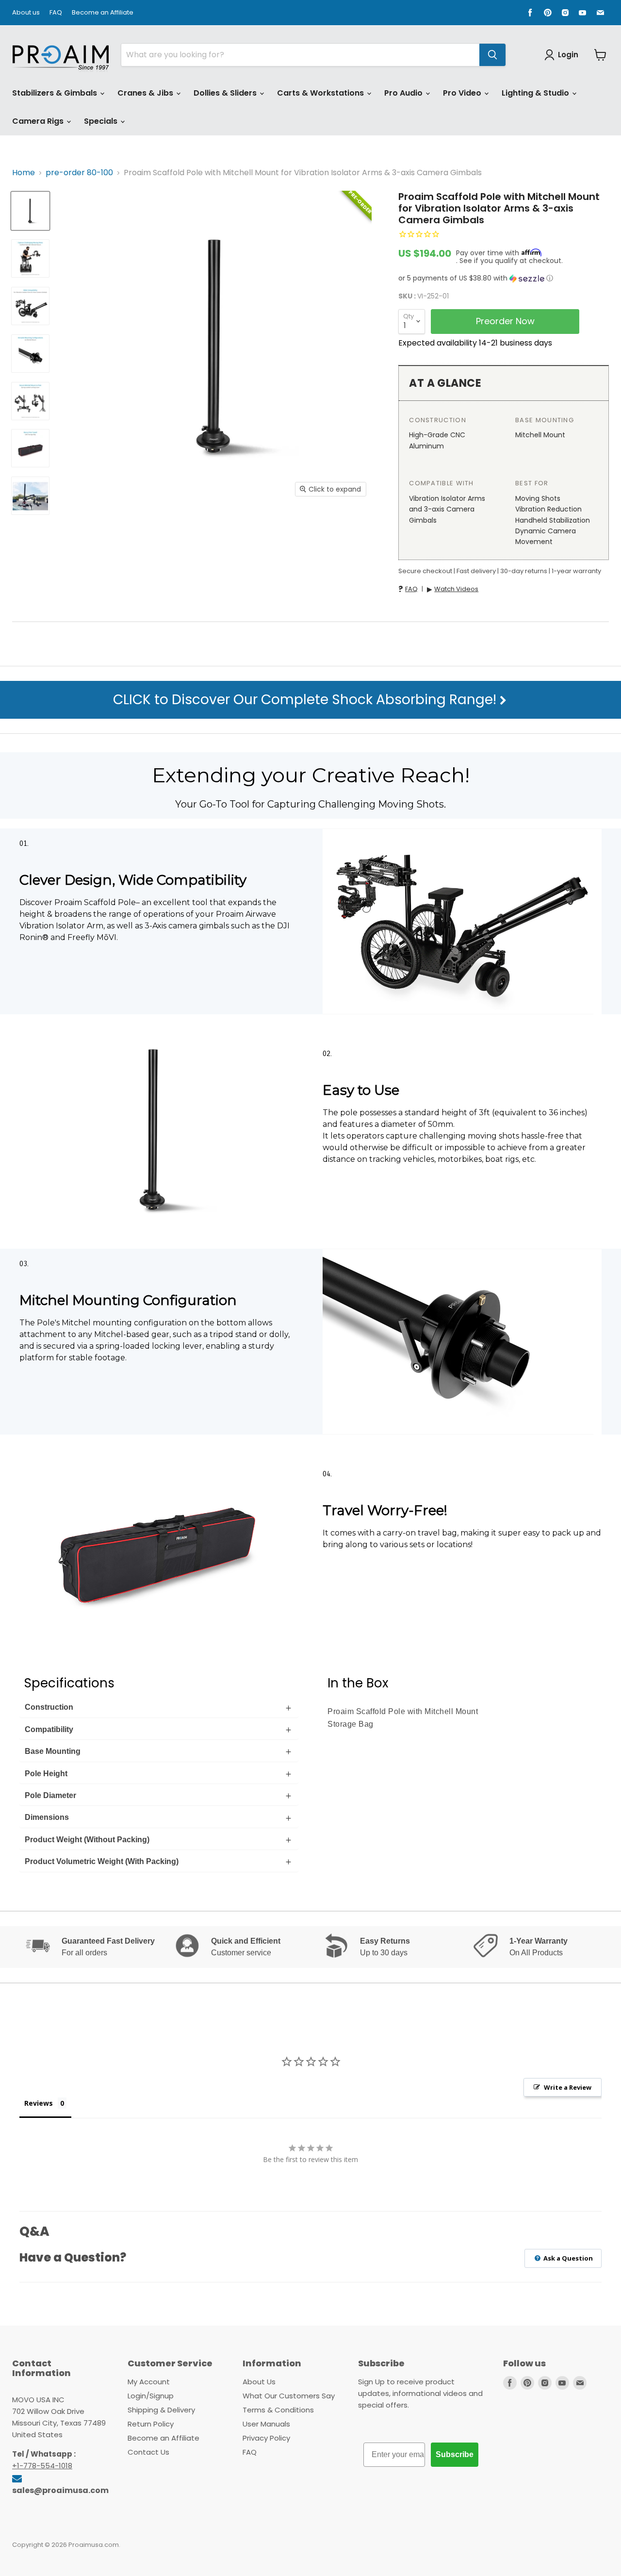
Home (24, 173)
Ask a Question (567, 2258)
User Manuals (266, 2424)
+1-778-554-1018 (42, 2466)
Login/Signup (151, 2396)
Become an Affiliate (103, 13)
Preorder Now (505, 321)
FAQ (56, 13)
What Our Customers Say (289, 2396)
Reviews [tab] (39, 2103)
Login (568, 55)
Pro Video (463, 93)
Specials (102, 121)
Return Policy (151, 2424)
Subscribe (455, 2454)
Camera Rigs (39, 121)
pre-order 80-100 (79, 173)
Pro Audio (404, 93)
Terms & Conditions (278, 2410)
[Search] (492, 55)
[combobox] (300, 55)
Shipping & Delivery (161, 2410)
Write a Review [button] (568, 2087)
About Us (259, 2382)
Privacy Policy (266, 2438)
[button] (504, 278)
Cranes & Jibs (146, 93)
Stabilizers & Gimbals (56, 93)
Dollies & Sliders (226, 93)
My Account (149, 2382)
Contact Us (148, 2452)
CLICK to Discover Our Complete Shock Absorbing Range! (306, 700)
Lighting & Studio (536, 93)
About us (26, 13)
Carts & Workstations (321, 93)
